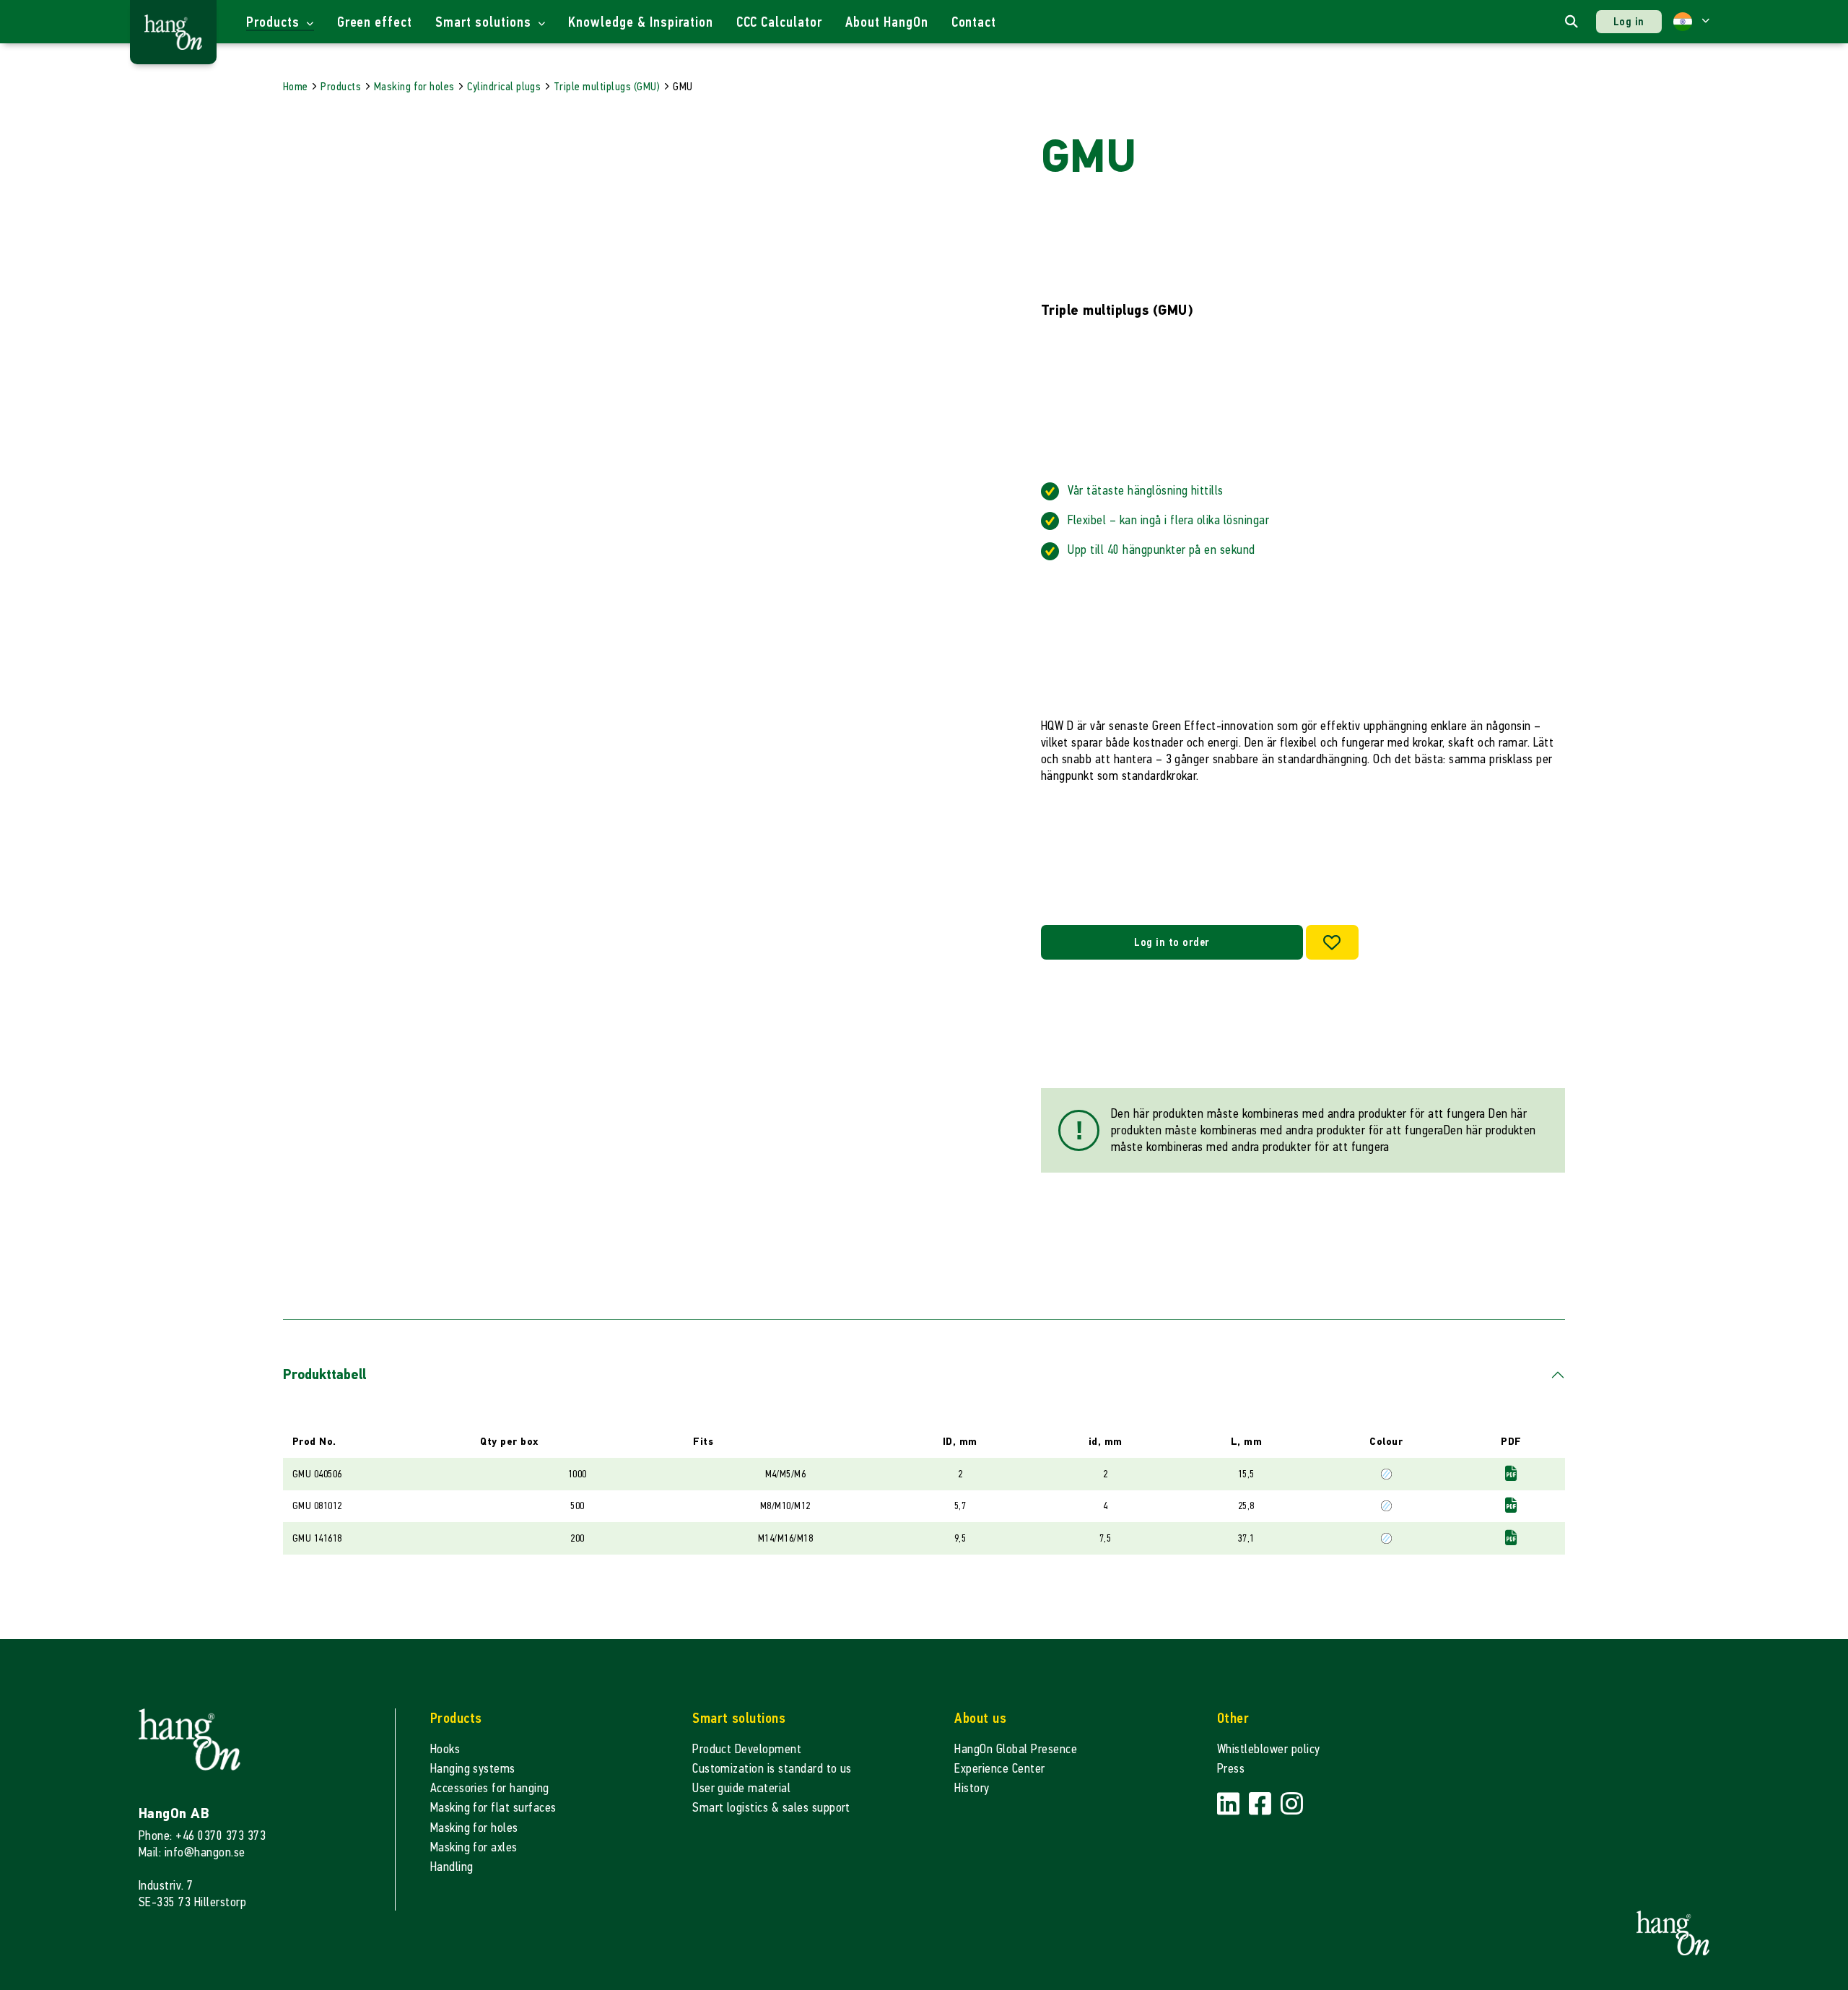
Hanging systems (473, 1769)
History (972, 1788)
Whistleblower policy (1269, 1749)
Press (1231, 1769)
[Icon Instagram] (1292, 1804)
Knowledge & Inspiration (640, 22)
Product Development (747, 1749)
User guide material (741, 1788)
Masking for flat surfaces (493, 1808)
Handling (452, 1867)
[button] (1691, 22)
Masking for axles (474, 1847)
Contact (974, 22)
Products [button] (275, 22)
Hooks (445, 1749)
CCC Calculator (779, 22)
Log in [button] (1629, 21)
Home (296, 86)
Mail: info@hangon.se (192, 1852)
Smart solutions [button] (485, 22)
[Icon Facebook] (1262, 1804)
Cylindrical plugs (504, 86)
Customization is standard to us (772, 1769)
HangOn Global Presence (1016, 1749)
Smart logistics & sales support (771, 1808)
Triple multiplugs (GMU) (607, 86)
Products (341, 86)
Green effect (375, 22)
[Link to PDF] (1511, 1473)
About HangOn (887, 22)
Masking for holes (414, 86)
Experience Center (999, 1769)
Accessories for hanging (490, 1788)
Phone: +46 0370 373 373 (202, 1836)
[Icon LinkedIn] (1230, 1804)
